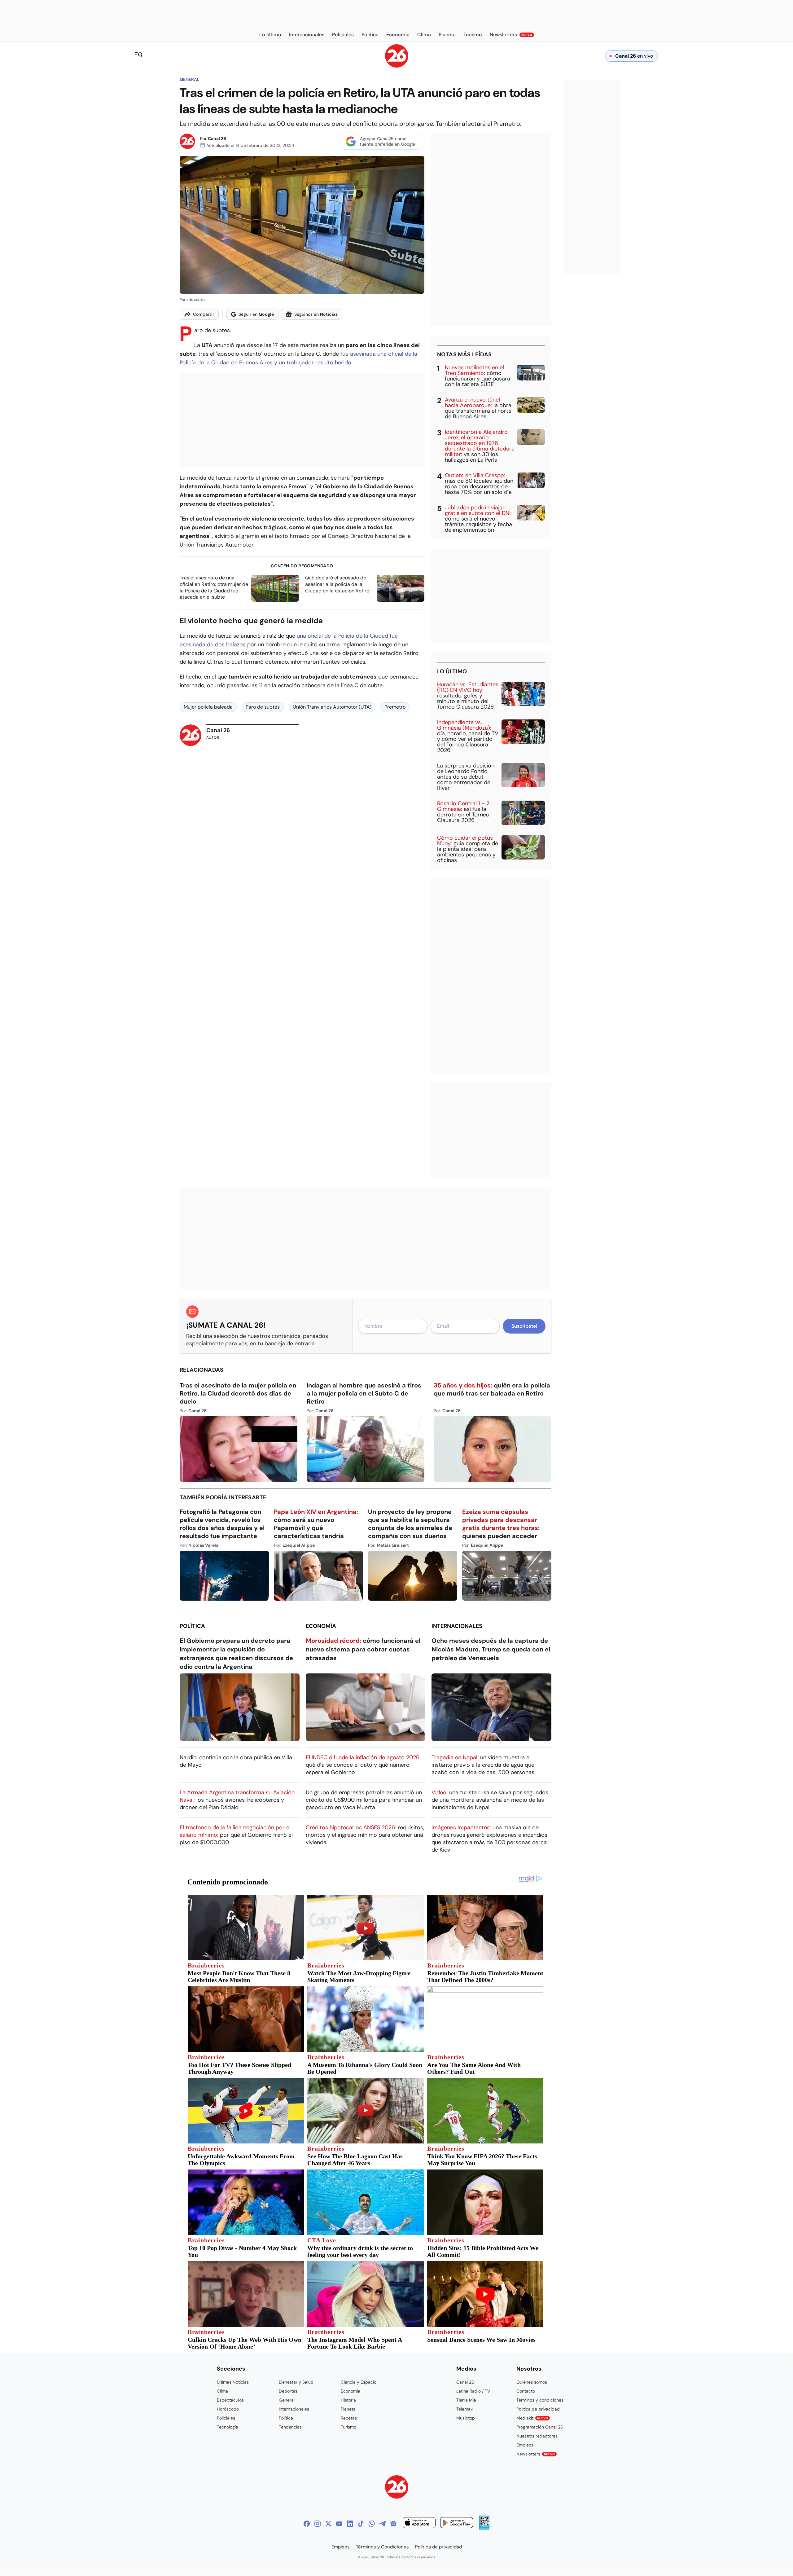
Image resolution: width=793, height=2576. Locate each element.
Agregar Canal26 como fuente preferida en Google (388, 141)
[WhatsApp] (372, 2524)
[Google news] (393, 2524)
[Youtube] (339, 2524)
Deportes (288, 2391)
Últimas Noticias (233, 2382)
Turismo (348, 2427)
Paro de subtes (263, 707)
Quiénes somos (532, 2382)
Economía (321, 1626)
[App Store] (419, 2523)
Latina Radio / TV (473, 2391)
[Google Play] (457, 2523)
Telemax (464, 2409)
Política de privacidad (538, 2409)
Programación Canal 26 (540, 2427)
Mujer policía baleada (208, 707)
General (190, 79)
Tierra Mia (466, 2400)
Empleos (525, 2445)
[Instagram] (318, 2524)
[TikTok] (361, 2524)
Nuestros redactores (537, 2436)
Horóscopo (228, 2409)
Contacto (526, 2391)
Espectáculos (230, 2400)
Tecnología (228, 2427)
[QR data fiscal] (484, 2528)
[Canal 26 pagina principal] (397, 66)
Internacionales (457, 1626)
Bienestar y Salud (296, 2382)
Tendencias (290, 2427)
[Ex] (328, 2524)
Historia (348, 2400)
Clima (222, 2391)
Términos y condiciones (540, 2400)
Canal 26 (217, 138)
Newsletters (536, 2454)
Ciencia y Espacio (359, 2382)
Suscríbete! (524, 1326)
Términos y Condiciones (382, 2547)
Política (192, 1626)
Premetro (395, 707)
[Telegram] (383, 2524)
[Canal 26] (397, 2488)
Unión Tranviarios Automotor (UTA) (332, 707)
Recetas (349, 2418)
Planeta (348, 2409)
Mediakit (532, 2418)
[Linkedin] (350, 2524)
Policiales (226, 2418)
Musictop (466, 2418)
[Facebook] (307, 2524)
